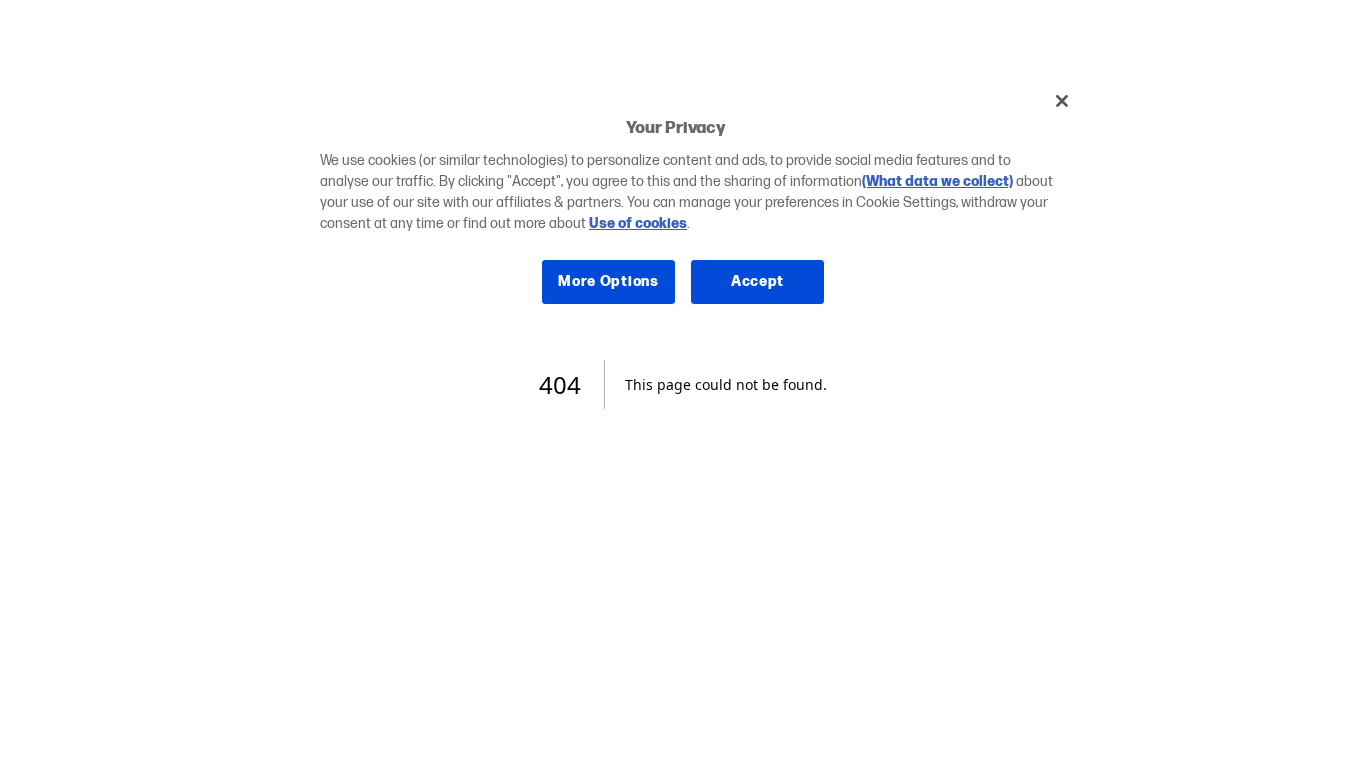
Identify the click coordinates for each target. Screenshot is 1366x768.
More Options (608, 281)
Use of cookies (638, 223)
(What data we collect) (937, 181)
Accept (757, 281)
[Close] (1062, 101)
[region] (690, 206)
